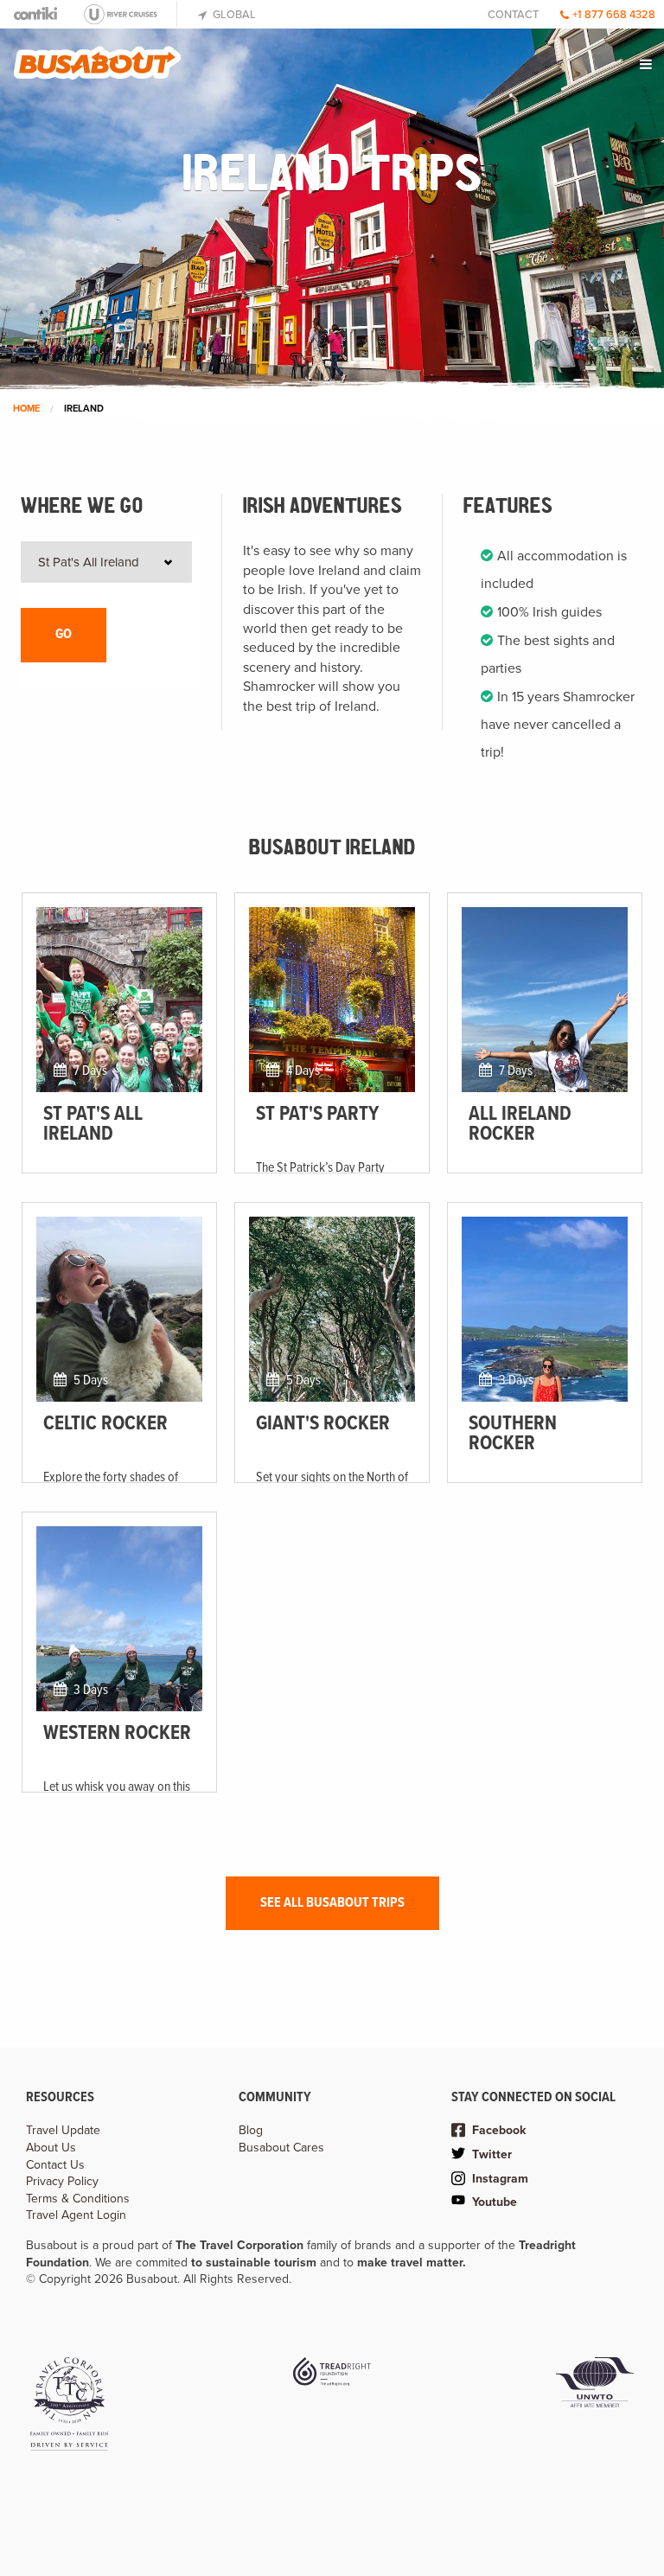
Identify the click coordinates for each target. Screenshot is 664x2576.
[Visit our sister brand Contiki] (37, 13)
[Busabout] (98, 56)
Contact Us (55, 2165)
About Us (51, 2148)
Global (233, 15)
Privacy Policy (62, 2181)
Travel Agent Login (76, 2215)
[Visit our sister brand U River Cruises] (128, 14)
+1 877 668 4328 (614, 15)
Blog (251, 2130)
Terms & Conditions (78, 2199)
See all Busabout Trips (332, 1903)
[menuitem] (647, 64)
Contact (513, 15)
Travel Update (63, 2130)
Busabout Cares (281, 2148)
